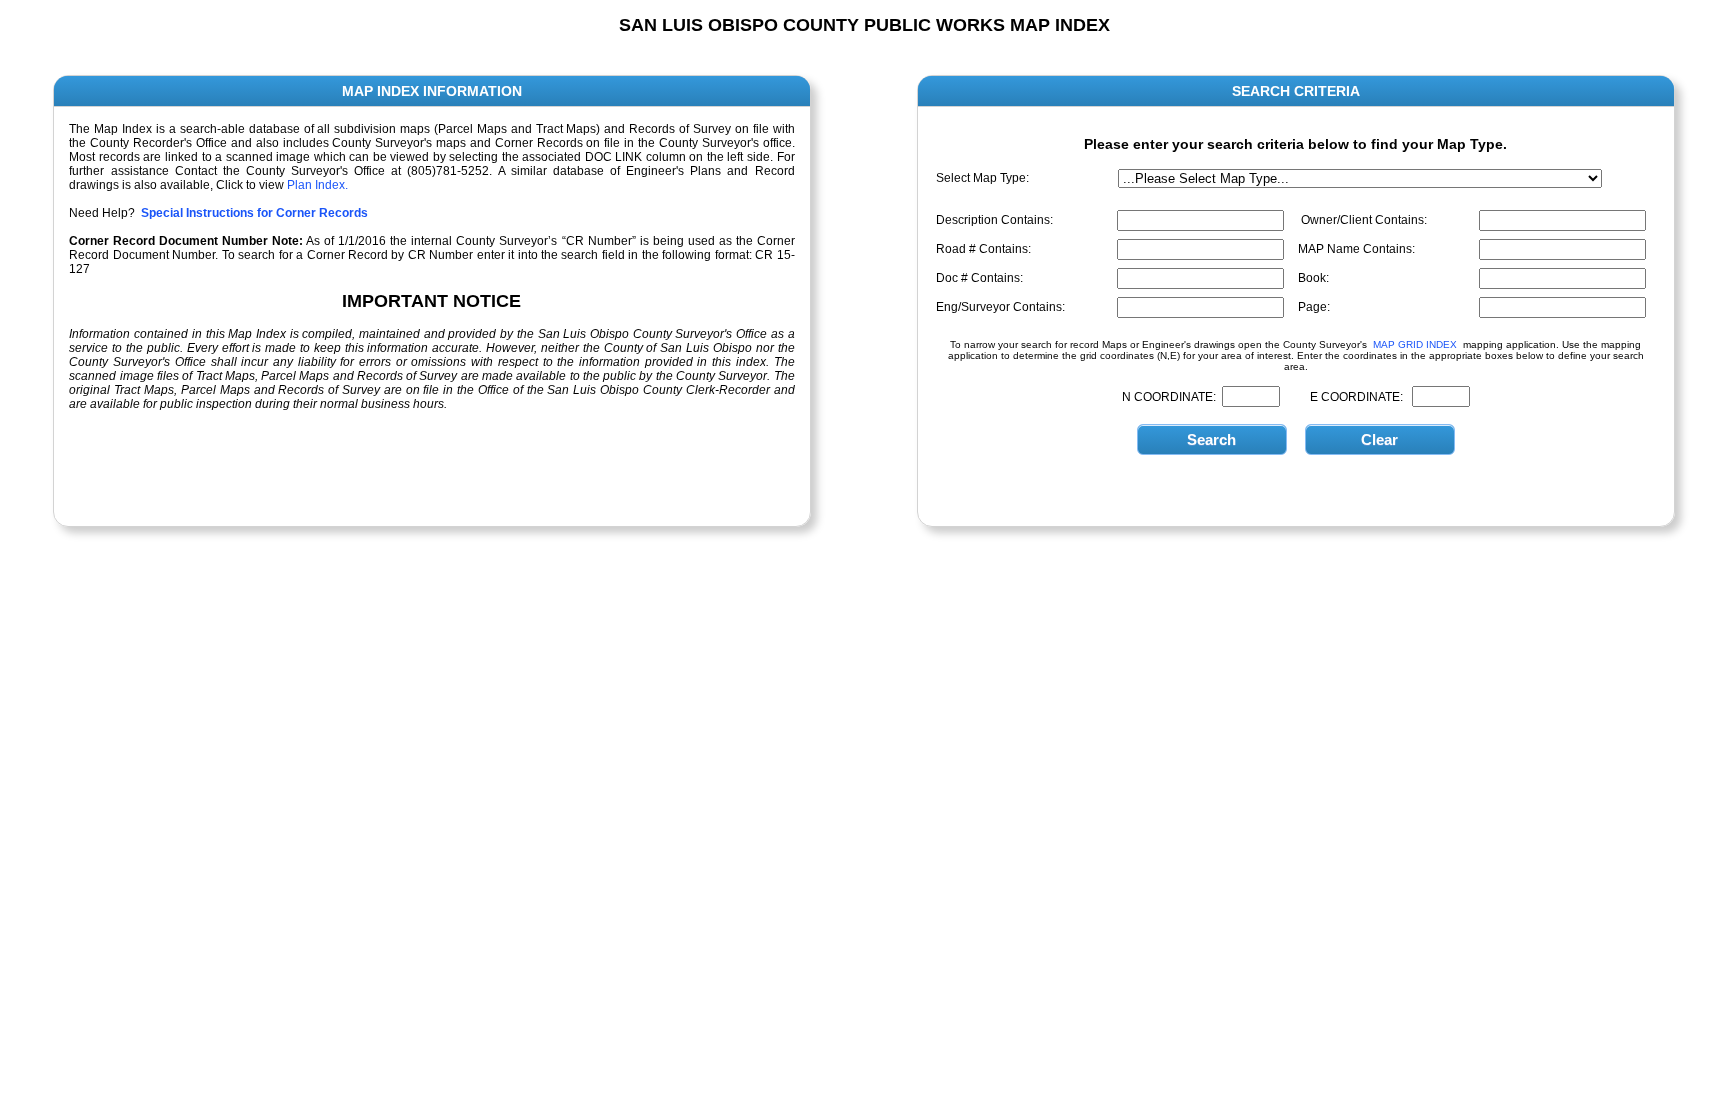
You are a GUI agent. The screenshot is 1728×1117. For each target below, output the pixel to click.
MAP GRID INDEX (1415, 344)
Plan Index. (317, 185)
